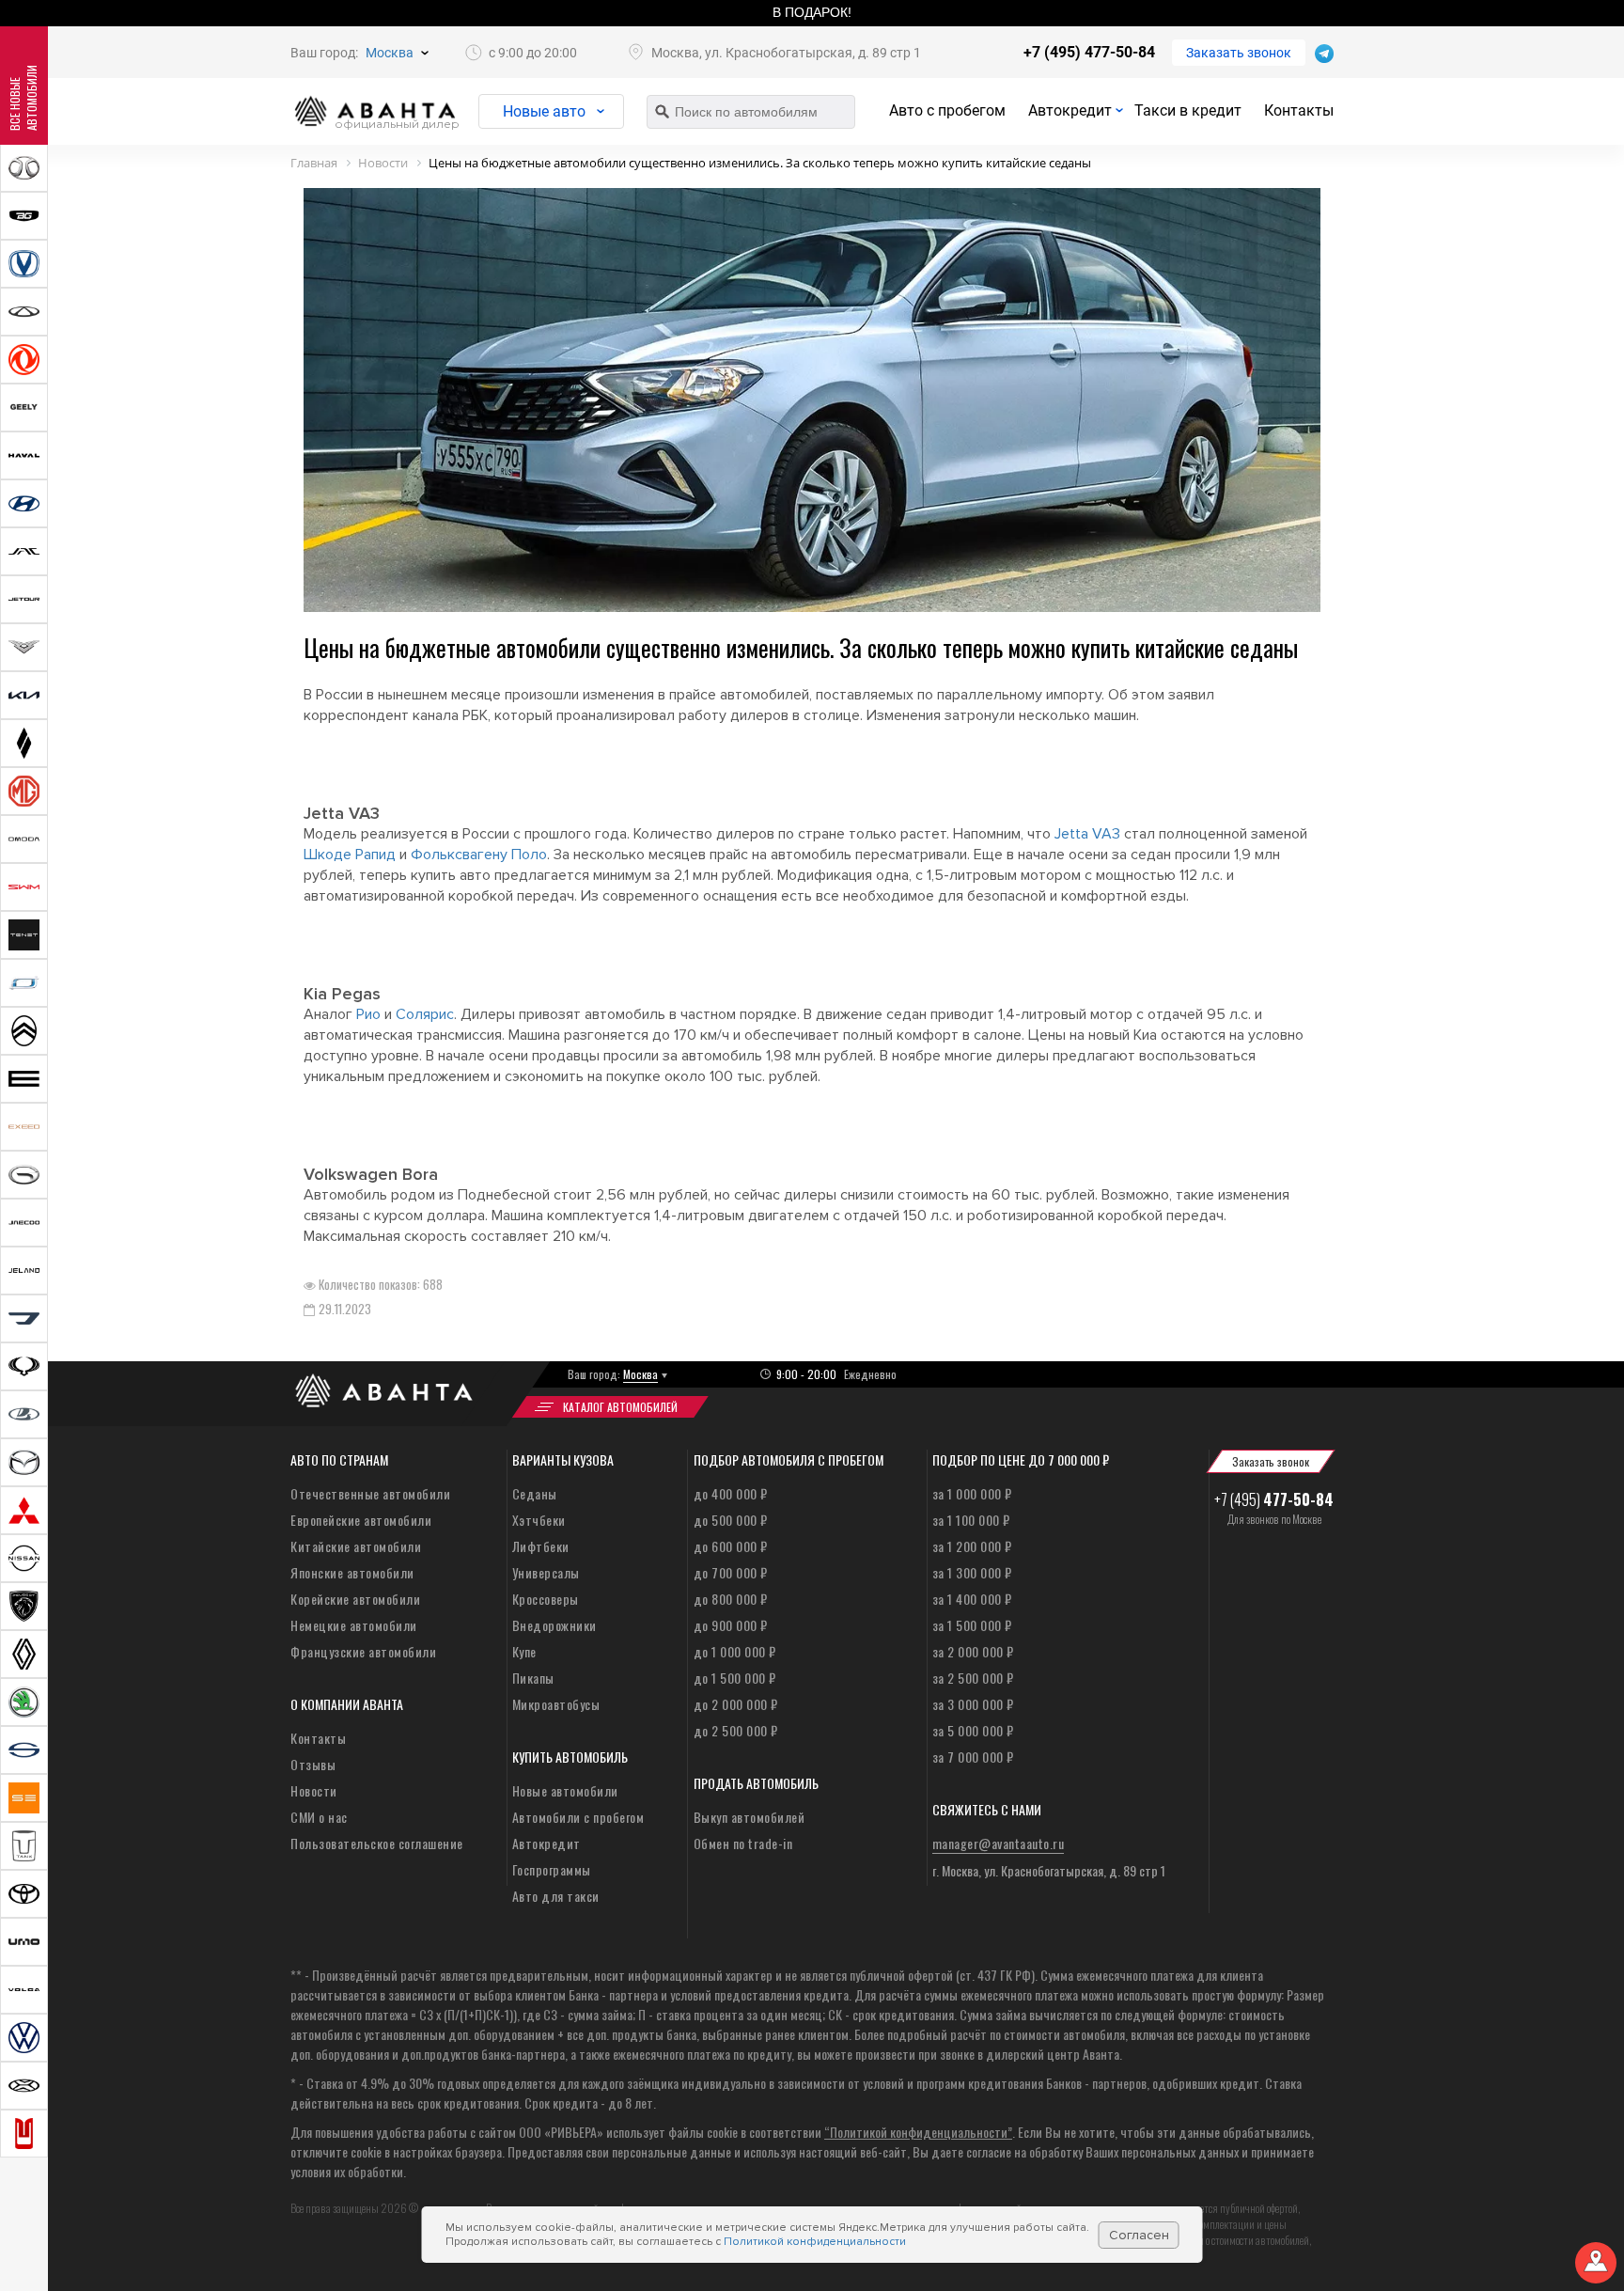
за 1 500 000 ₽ (972, 1625)
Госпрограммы (552, 1869)
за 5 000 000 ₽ (973, 1730)
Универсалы (546, 1572)
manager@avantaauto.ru (999, 1843)
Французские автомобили (363, 1651)
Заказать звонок (1239, 53)
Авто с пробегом (947, 110)
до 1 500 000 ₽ (735, 1678)
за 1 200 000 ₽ (972, 1546)
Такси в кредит (1188, 110)
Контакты (1299, 110)
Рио (368, 1014)
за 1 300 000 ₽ (972, 1572)
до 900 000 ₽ (731, 1625)
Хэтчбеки (539, 1520)
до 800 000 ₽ (731, 1599)
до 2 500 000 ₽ (736, 1730)
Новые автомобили (565, 1790)
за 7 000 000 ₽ (973, 1757)
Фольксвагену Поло (479, 855)
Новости (314, 1790)
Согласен (1139, 2235)
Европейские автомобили (361, 1520)
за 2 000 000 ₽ (973, 1651)
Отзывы (313, 1764)
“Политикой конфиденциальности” (918, 2132)
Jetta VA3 (1087, 834)
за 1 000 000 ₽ (972, 1493)
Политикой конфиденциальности (815, 2242)
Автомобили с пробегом (578, 1817)
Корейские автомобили (355, 1599)
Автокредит (1070, 110)
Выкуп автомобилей (750, 1817)
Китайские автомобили (356, 1546)
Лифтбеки (541, 1546)
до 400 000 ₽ (731, 1493)
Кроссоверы (546, 1599)
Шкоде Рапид (350, 855)
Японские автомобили (352, 1572)
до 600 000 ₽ (731, 1546)
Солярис (425, 1014)
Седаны (535, 1493)
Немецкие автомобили (354, 1625)
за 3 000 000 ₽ (973, 1704)
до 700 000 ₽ (731, 1572)
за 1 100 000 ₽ (971, 1520)
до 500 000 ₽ (731, 1520)
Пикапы (533, 1678)
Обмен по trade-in (743, 1843)
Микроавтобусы (556, 1704)
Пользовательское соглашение (377, 1843)
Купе (524, 1651)
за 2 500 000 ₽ (973, 1678)
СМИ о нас (319, 1817)
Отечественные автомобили (370, 1493)
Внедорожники (554, 1625)
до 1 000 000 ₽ (735, 1651)
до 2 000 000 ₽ (736, 1704)
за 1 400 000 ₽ (972, 1599)
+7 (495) (1274, 1499)
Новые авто (544, 111)
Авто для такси (556, 1896)
